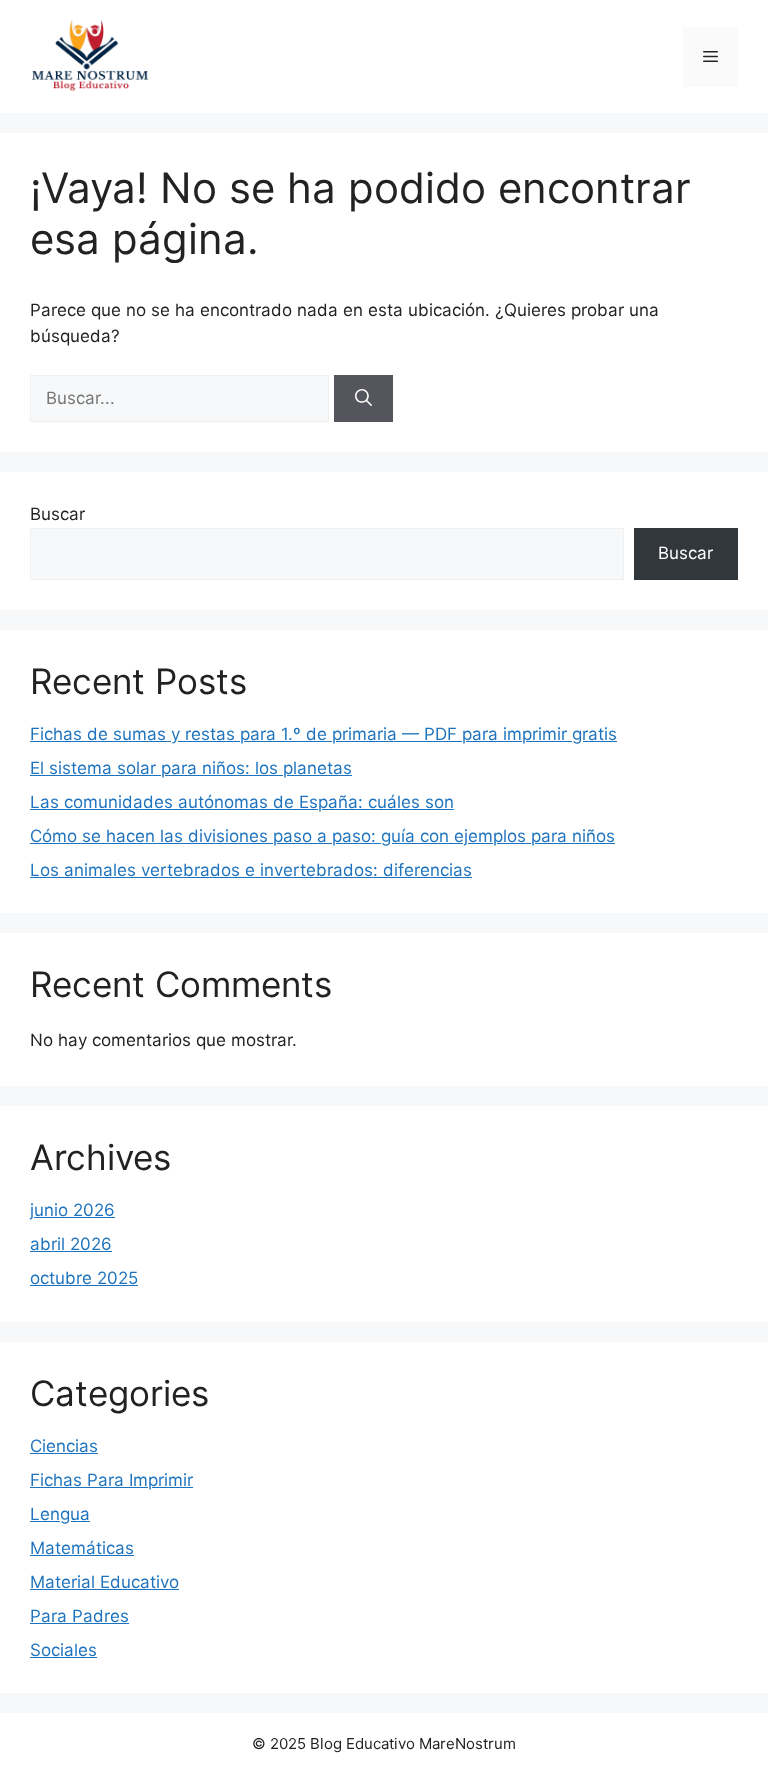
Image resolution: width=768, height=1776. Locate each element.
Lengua (60, 1514)
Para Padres (79, 1616)
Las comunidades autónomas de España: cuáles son (242, 802)
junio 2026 (72, 1210)
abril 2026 (71, 1244)
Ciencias (64, 1446)
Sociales (63, 1650)
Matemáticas (82, 1548)
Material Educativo (104, 1582)
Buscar (57, 514)
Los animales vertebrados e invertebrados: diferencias (251, 870)
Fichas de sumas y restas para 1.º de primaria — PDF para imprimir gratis (323, 734)
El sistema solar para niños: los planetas (191, 768)
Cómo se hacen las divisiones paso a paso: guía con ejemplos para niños (322, 836)
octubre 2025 (84, 1278)
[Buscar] (363, 399)
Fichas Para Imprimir (111, 1480)
